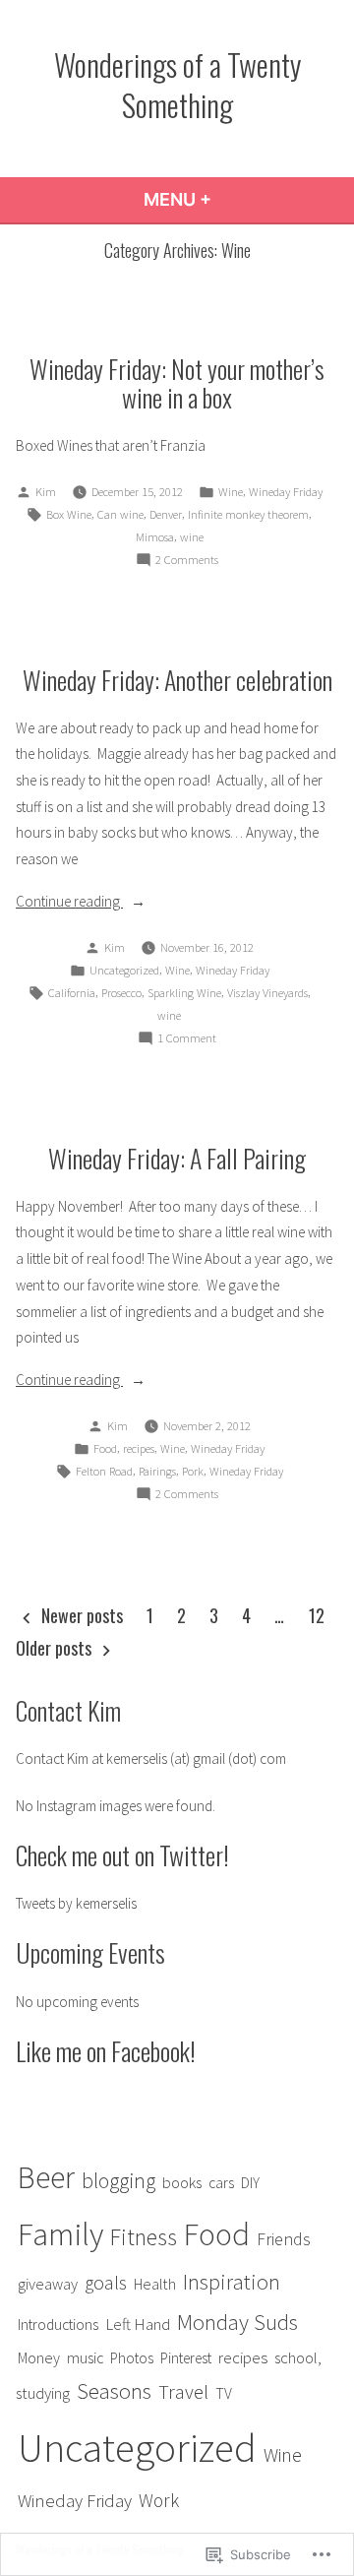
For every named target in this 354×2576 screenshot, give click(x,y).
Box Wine (69, 514)
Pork (193, 1471)
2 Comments (187, 561)
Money (39, 2357)
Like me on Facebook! (106, 2050)
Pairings (157, 1471)
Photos (132, 2358)
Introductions (58, 2325)
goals (106, 2283)
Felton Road (104, 1471)
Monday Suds (237, 2322)
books (182, 2183)
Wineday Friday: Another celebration (177, 679)
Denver (166, 514)
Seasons (114, 2391)
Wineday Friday (286, 492)
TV (224, 2393)
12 (317, 1615)
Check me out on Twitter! (122, 1854)
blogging (118, 2181)
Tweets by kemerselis (76, 1903)
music (85, 2358)
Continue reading (69, 903)
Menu (231, 199)
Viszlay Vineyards (267, 993)
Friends (284, 2239)
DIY (250, 2183)
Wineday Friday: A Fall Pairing (177, 1158)
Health (155, 2284)
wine (192, 537)
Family (60, 2234)
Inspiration (232, 2282)
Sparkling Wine (184, 993)
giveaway (48, 2284)
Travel (183, 2392)
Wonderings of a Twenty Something (177, 84)
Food (105, 1448)
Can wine (120, 514)
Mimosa (155, 537)
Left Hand (138, 2324)
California (72, 993)
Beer (46, 2177)
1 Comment (187, 1039)
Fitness (144, 2237)
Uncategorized (124, 970)
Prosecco (121, 993)
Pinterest (186, 2358)
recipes (139, 1448)
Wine (231, 492)
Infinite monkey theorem (248, 514)
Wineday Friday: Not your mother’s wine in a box (177, 382)
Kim (46, 492)
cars (221, 2183)
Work (159, 2500)
